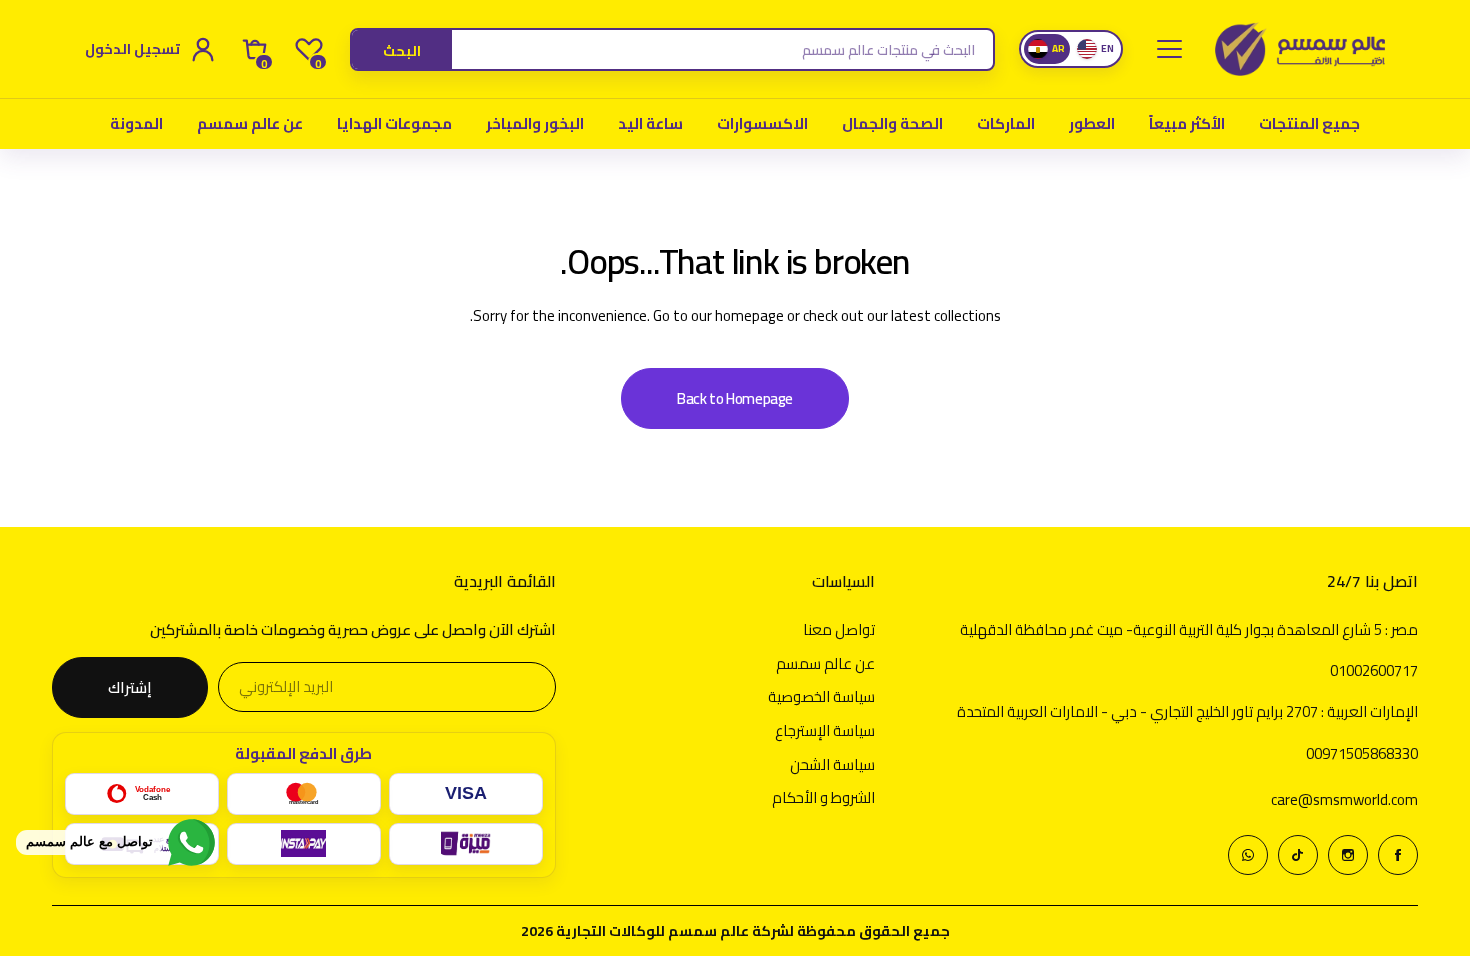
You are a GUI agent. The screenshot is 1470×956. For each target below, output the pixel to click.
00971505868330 (1362, 753)
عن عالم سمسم (250, 123)
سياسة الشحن (832, 764)
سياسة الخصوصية (821, 696)
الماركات (1006, 123)
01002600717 (1374, 670)
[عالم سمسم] (1300, 48)
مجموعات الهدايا (394, 123)
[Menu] (1169, 49)
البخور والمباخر (535, 123)
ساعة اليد (650, 123)
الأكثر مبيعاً (1187, 123)
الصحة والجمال (892, 123)
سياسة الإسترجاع (825, 730)
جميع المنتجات (1309, 123)
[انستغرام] (1348, 855)
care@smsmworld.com (1344, 799)
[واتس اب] (1248, 855)
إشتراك (130, 687)
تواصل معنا (839, 629)
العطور (1092, 123)
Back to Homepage (735, 398)
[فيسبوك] (1398, 855)
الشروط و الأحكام (823, 797)
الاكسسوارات (762, 123)
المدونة (136, 123)
